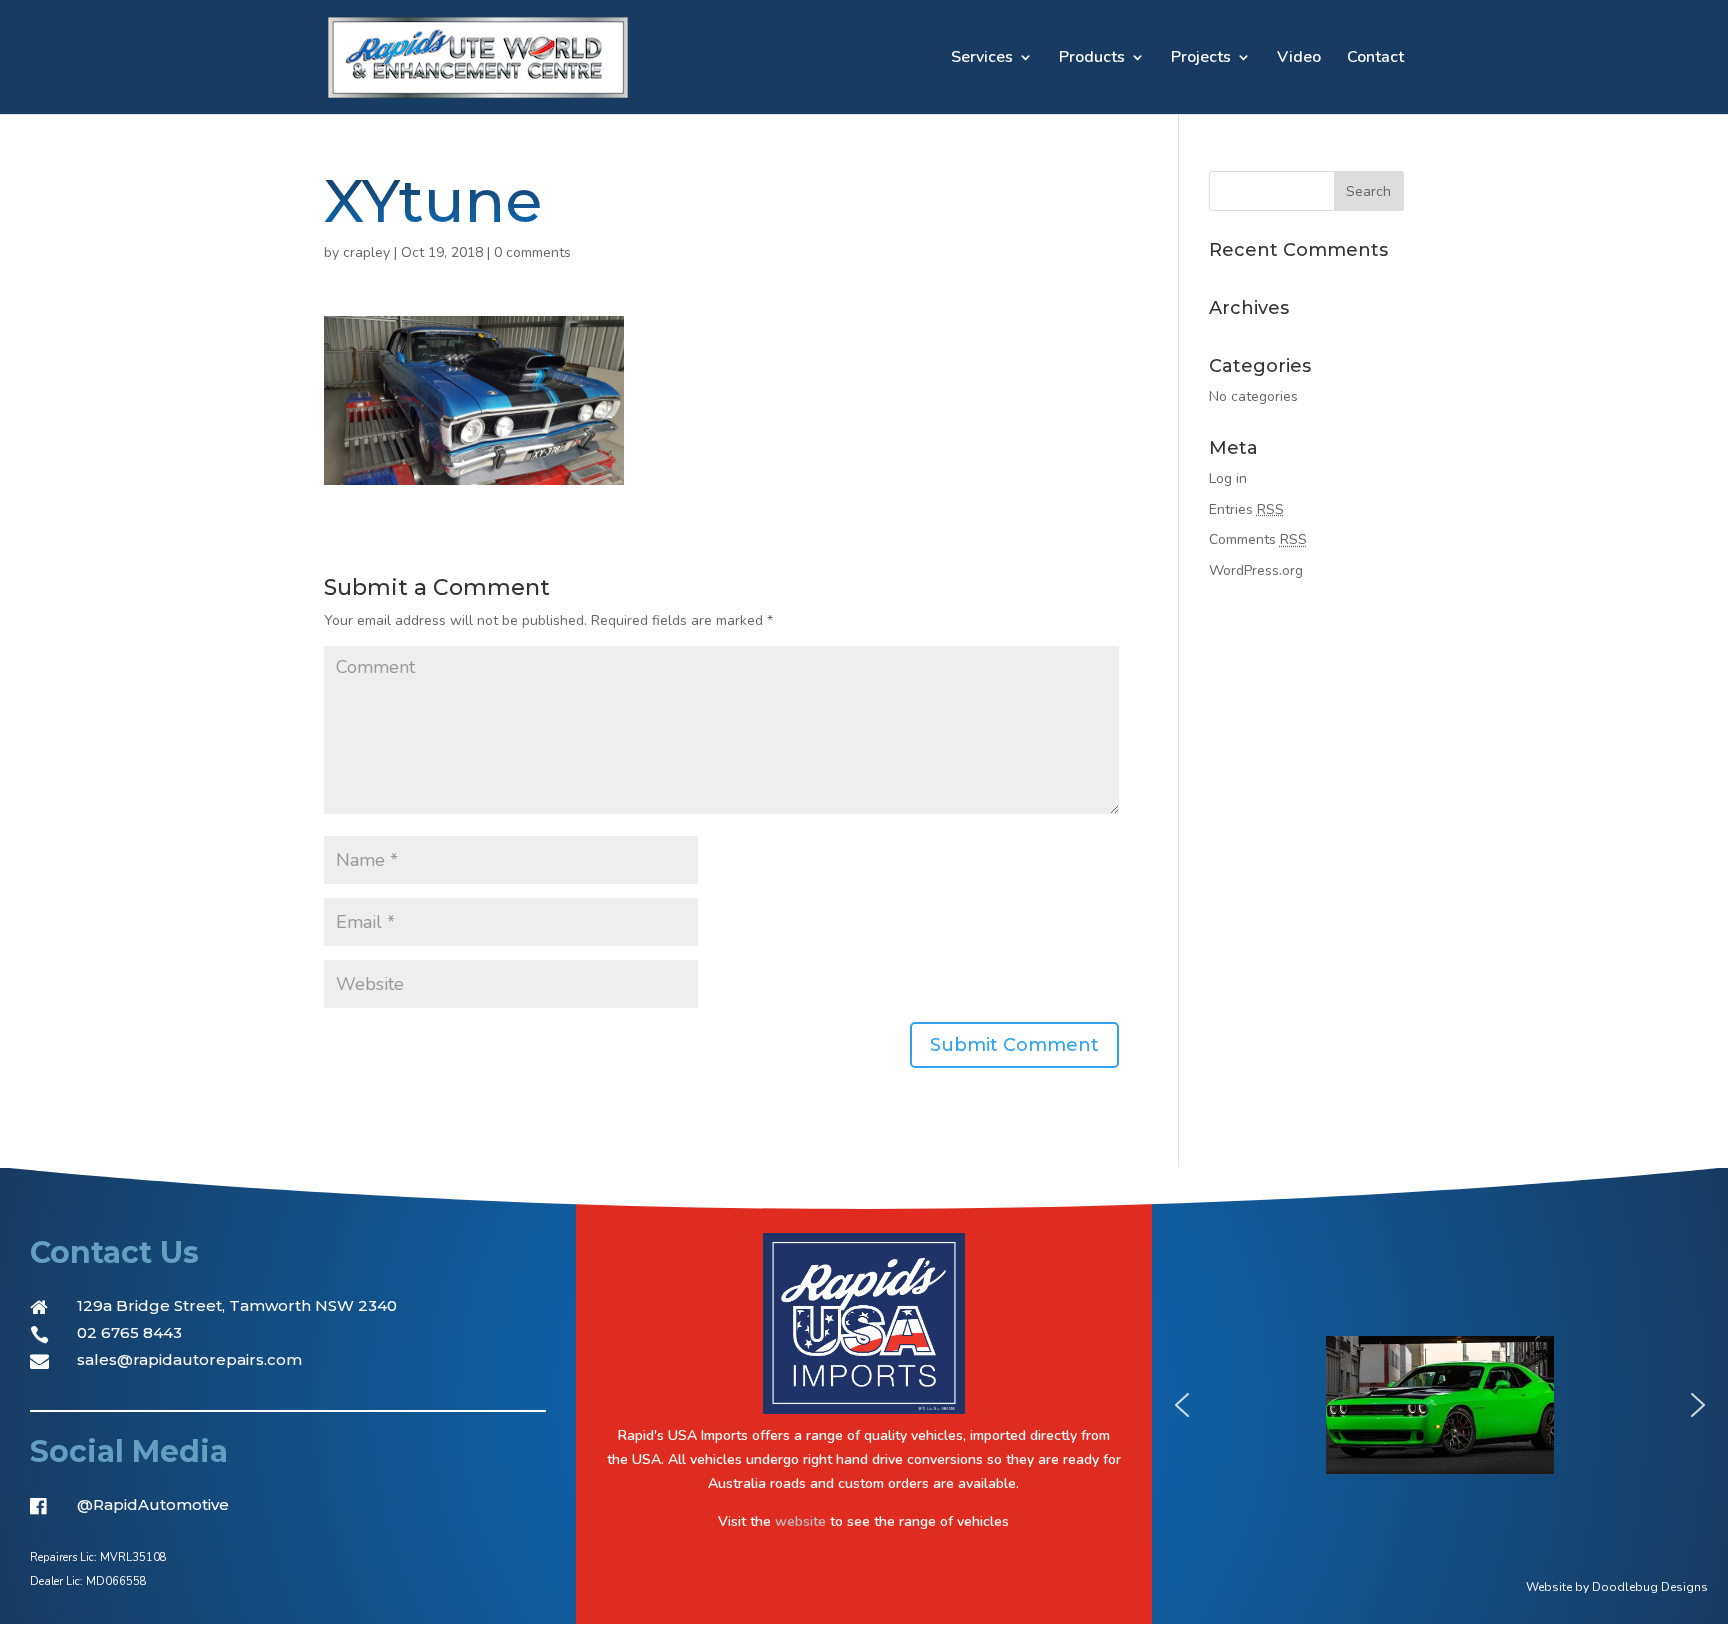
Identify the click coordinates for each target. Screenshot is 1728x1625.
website (800, 1521)
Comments (1258, 539)
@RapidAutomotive (153, 1504)
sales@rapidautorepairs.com (189, 1359)
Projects (1201, 59)
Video (1299, 59)
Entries (1246, 509)
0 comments (532, 252)
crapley (366, 252)
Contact (1375, 59)
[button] (1182, 1405)
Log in (1228, 478)
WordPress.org (1256, 570)
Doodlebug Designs (1650, 1587)
